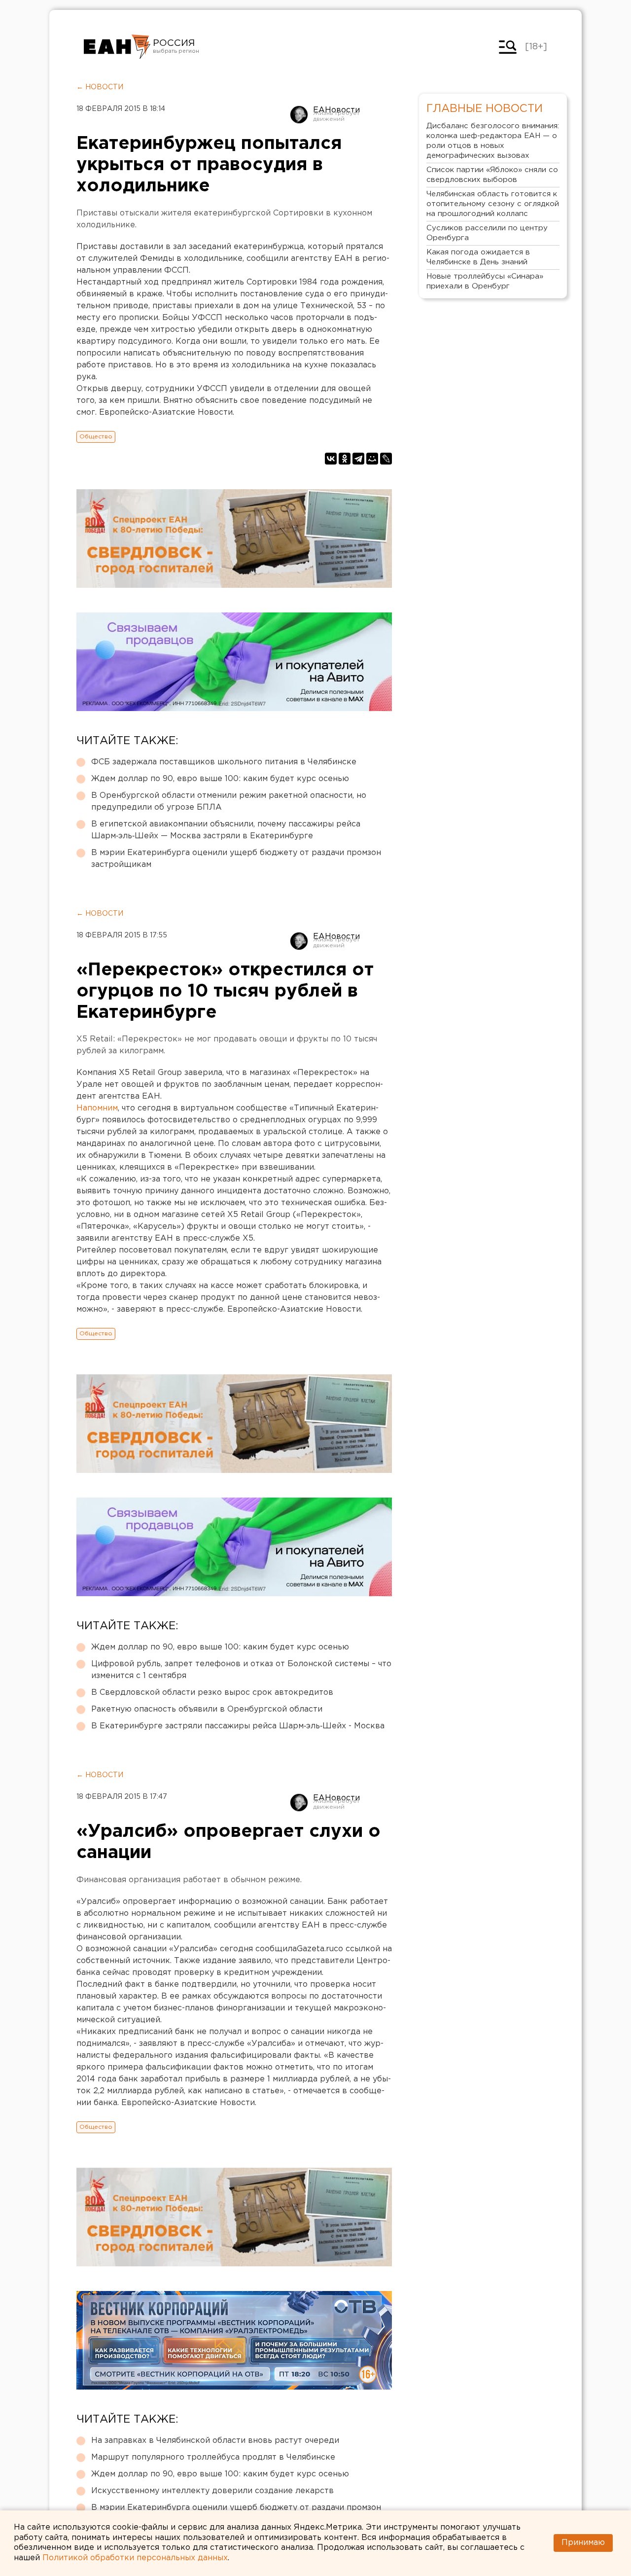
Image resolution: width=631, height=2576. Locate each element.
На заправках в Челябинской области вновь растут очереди (215, 2441)
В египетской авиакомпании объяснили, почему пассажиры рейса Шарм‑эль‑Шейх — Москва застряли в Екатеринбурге (226, 830)
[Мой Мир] (372, 459)
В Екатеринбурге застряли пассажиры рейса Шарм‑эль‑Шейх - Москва (238, 1726)
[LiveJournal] (386, 459)
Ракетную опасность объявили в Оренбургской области (207, 1709)
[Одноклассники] (345, 459)
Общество (96, 437)
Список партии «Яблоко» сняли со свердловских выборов (492, 175)
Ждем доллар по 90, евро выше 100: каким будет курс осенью (220, 779)
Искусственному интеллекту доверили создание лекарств (212, 2491)
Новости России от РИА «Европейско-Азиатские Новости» (117, 47)
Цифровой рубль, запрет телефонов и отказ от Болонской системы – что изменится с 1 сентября (241, 1670)
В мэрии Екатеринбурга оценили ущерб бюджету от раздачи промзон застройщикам (236, 859)
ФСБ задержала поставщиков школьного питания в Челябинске (224, 762)
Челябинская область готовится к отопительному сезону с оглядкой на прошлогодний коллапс (493, 204)
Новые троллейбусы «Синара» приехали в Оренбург (485, 281)
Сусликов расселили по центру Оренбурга (487, 233)
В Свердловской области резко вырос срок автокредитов (212, 1693)
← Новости (100, 87)
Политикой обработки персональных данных (135, 2558)
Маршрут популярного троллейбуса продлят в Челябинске (213, 2457)
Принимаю (583, 2543)
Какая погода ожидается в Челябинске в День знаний (478, 257)
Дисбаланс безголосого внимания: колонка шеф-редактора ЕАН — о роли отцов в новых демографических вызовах (493, 141)
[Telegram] (358, 459)
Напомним (97, 1108)
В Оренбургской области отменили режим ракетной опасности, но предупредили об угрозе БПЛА (229, 802)
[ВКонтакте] (331, 459)
